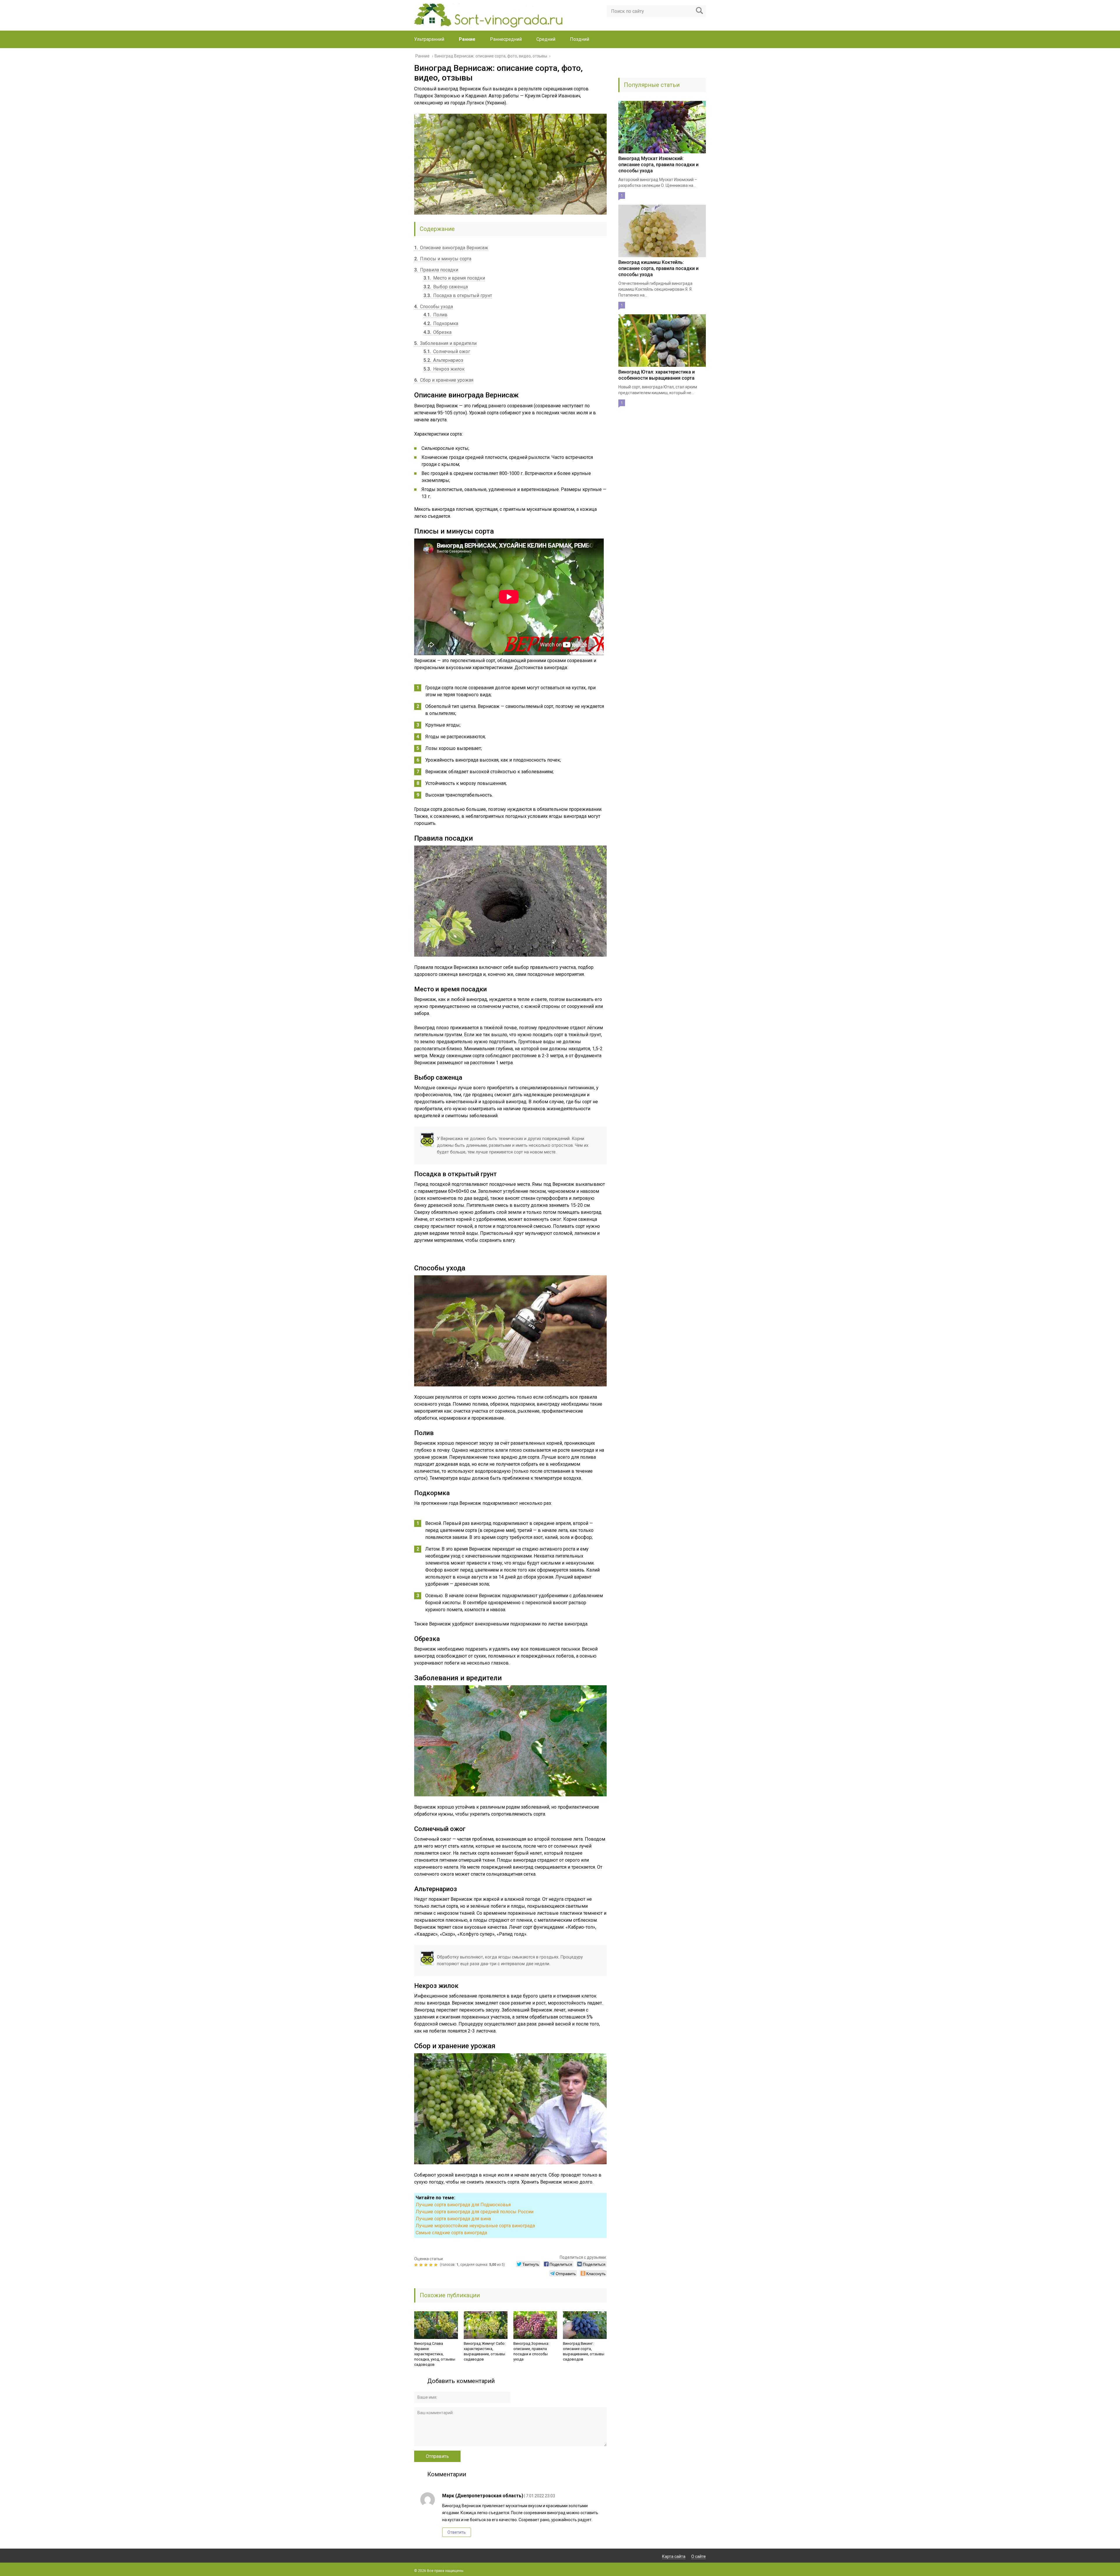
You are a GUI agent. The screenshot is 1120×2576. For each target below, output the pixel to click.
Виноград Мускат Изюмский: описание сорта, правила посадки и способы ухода (658, 165)
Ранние (467, 39)
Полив (435, 315)
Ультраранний (429, 39)
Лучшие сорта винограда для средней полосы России (475, 2212)
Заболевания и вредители (445, 343)
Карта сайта (674, 2556)
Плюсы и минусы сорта (443, 259)
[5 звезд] (436, 2265)
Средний (546, 39)
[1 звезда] (417, 2265)
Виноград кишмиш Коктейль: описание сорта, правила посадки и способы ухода (658, 268)
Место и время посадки (454, 278)
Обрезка (437, 332)
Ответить (457, 2532)
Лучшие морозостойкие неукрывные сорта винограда (475, 2226)
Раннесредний (506, 39)
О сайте (699, 2556)
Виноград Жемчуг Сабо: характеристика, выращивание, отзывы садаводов (485, 2351)
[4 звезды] (432, 2265)
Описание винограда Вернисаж (451, 248)
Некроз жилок (444, 369)
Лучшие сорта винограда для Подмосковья (463, 2205)
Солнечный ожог (447, 351)
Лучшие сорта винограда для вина (453, 2219)
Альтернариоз (443, 360)
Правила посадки (436, 270)
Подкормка (441, 323)
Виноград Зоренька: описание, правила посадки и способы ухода (531, 2351)
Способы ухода (434, 307)
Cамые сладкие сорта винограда (451, 2233)
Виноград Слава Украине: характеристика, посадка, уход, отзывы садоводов (435, 2354)
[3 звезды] (427, 2265)
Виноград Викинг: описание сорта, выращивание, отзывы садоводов (584, 2351)
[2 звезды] (422, 2265)
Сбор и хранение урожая (444, 380)
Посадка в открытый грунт (458, 296)
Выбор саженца (446, 287)
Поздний (580, 39)
